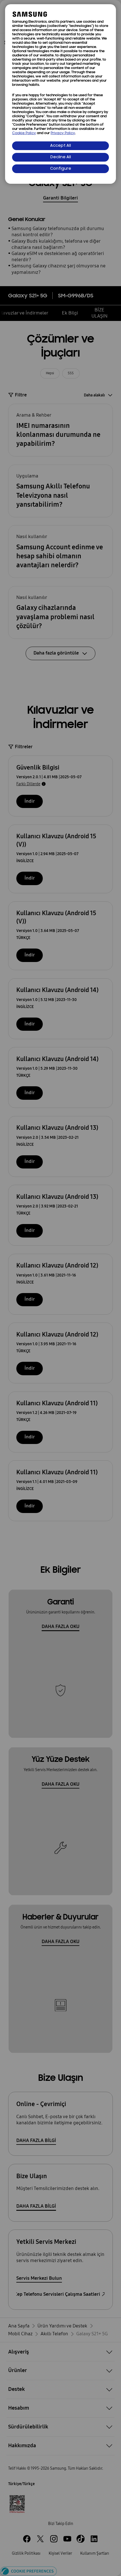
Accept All (60, 146)
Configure (61, 169)
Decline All (61, 157)
